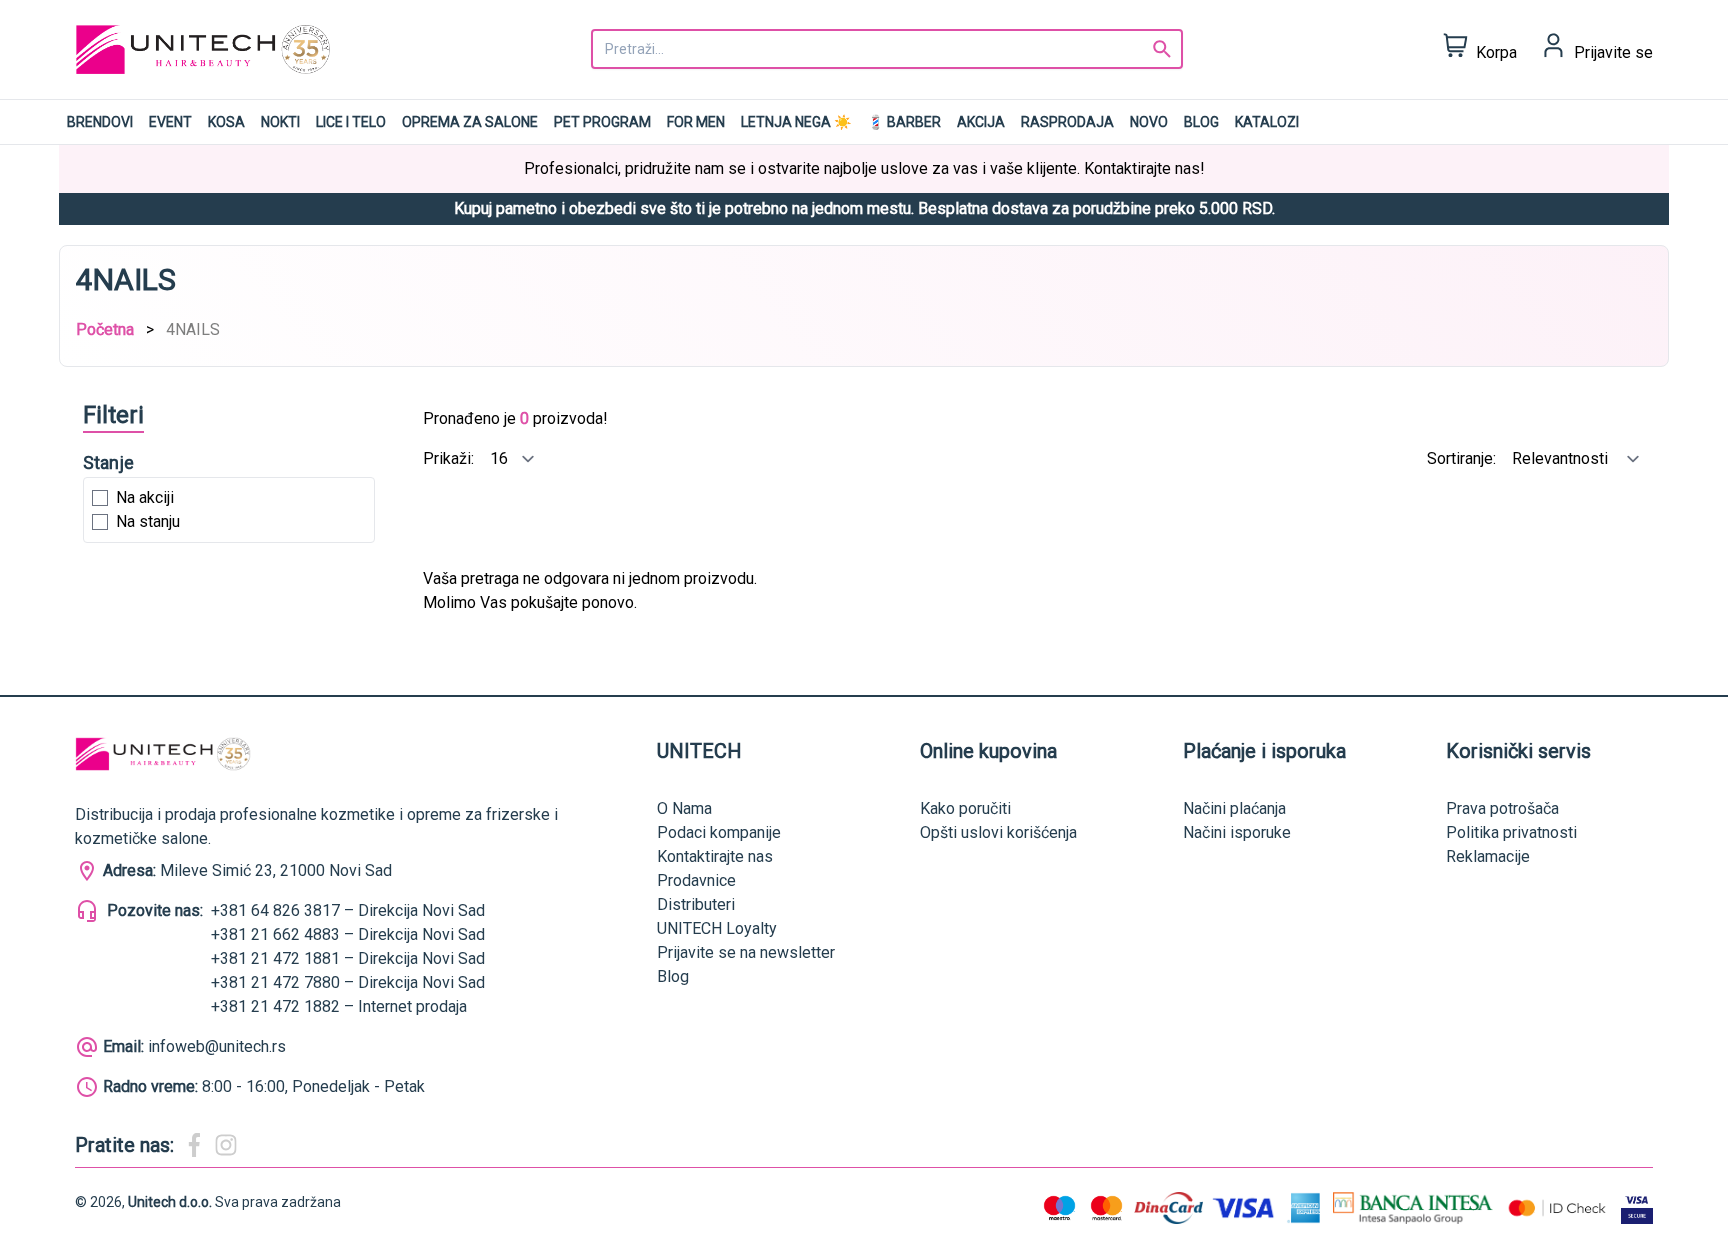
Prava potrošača (1502, 808)
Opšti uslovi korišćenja (998, 832)
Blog (1201, 122)
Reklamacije (1488, 856)
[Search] (1162, 49)
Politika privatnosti (1511, 832)
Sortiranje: (1463, 458)
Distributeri (696, 904)
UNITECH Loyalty (717, 928)
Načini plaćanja (1234, 808)
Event (170, 122)
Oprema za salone (470, 122)
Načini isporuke (1237, 832)
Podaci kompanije (719, 832)
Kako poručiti (965, 808)
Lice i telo (351, 122)
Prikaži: (450, 458)
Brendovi (100, 122)
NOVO (1149, 122)
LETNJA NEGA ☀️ (796, 122)
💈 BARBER (904, 122)
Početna (105, 329)
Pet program (602, 122)
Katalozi (1267, 122)
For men (696, 122)
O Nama (684, 808)
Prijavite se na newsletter (746, 952)
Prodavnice (696, 880)
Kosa (226, 122)
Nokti (280, 122)
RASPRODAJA (1067, 122)
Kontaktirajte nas (715, 856)
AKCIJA (981, 122)
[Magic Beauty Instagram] (226, 1145)
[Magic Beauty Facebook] (194, 1145)
